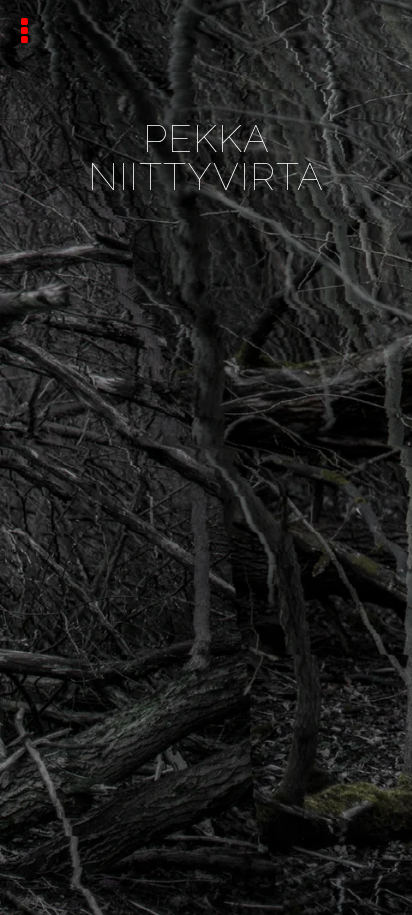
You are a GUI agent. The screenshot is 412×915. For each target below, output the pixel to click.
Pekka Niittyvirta (206, 157)
